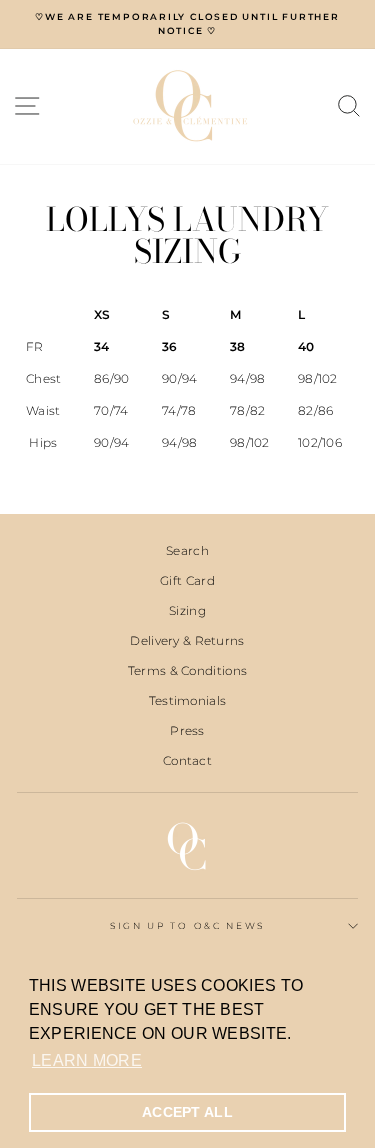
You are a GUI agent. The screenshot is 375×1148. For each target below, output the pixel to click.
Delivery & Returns (187, 640)
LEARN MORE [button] (87, 1060)
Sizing (187, 610)
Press (187, 730)
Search (187, 550)
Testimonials (188, 700)
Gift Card (187, 580)
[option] (187, 24)
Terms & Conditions (187, 670)
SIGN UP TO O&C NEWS (187, 925)
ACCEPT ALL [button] (187, 1112)
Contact (187, 760)
